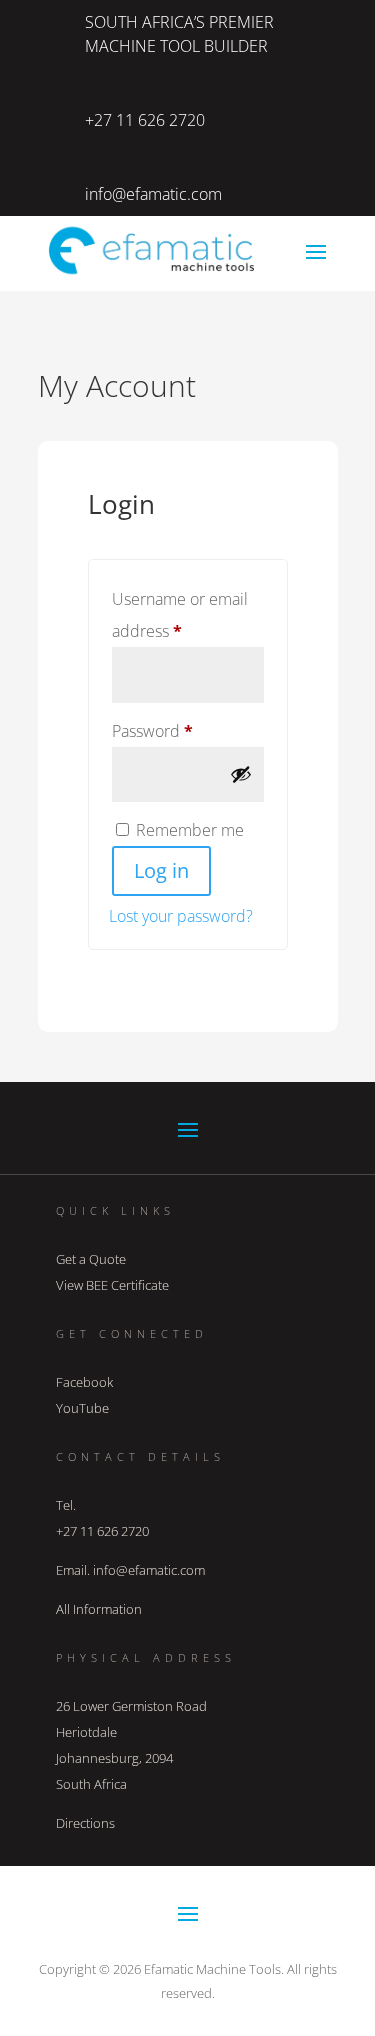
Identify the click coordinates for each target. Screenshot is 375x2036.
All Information (99, 1609)
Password (185, 730)
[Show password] (241, 774)
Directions (85, 1823)
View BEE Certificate (112, 1285)
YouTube (82, 1408)
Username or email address (180, 615)
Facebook (84, 1382)
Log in (161, 870)
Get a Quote (91, 1259)
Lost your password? (181, 916)
